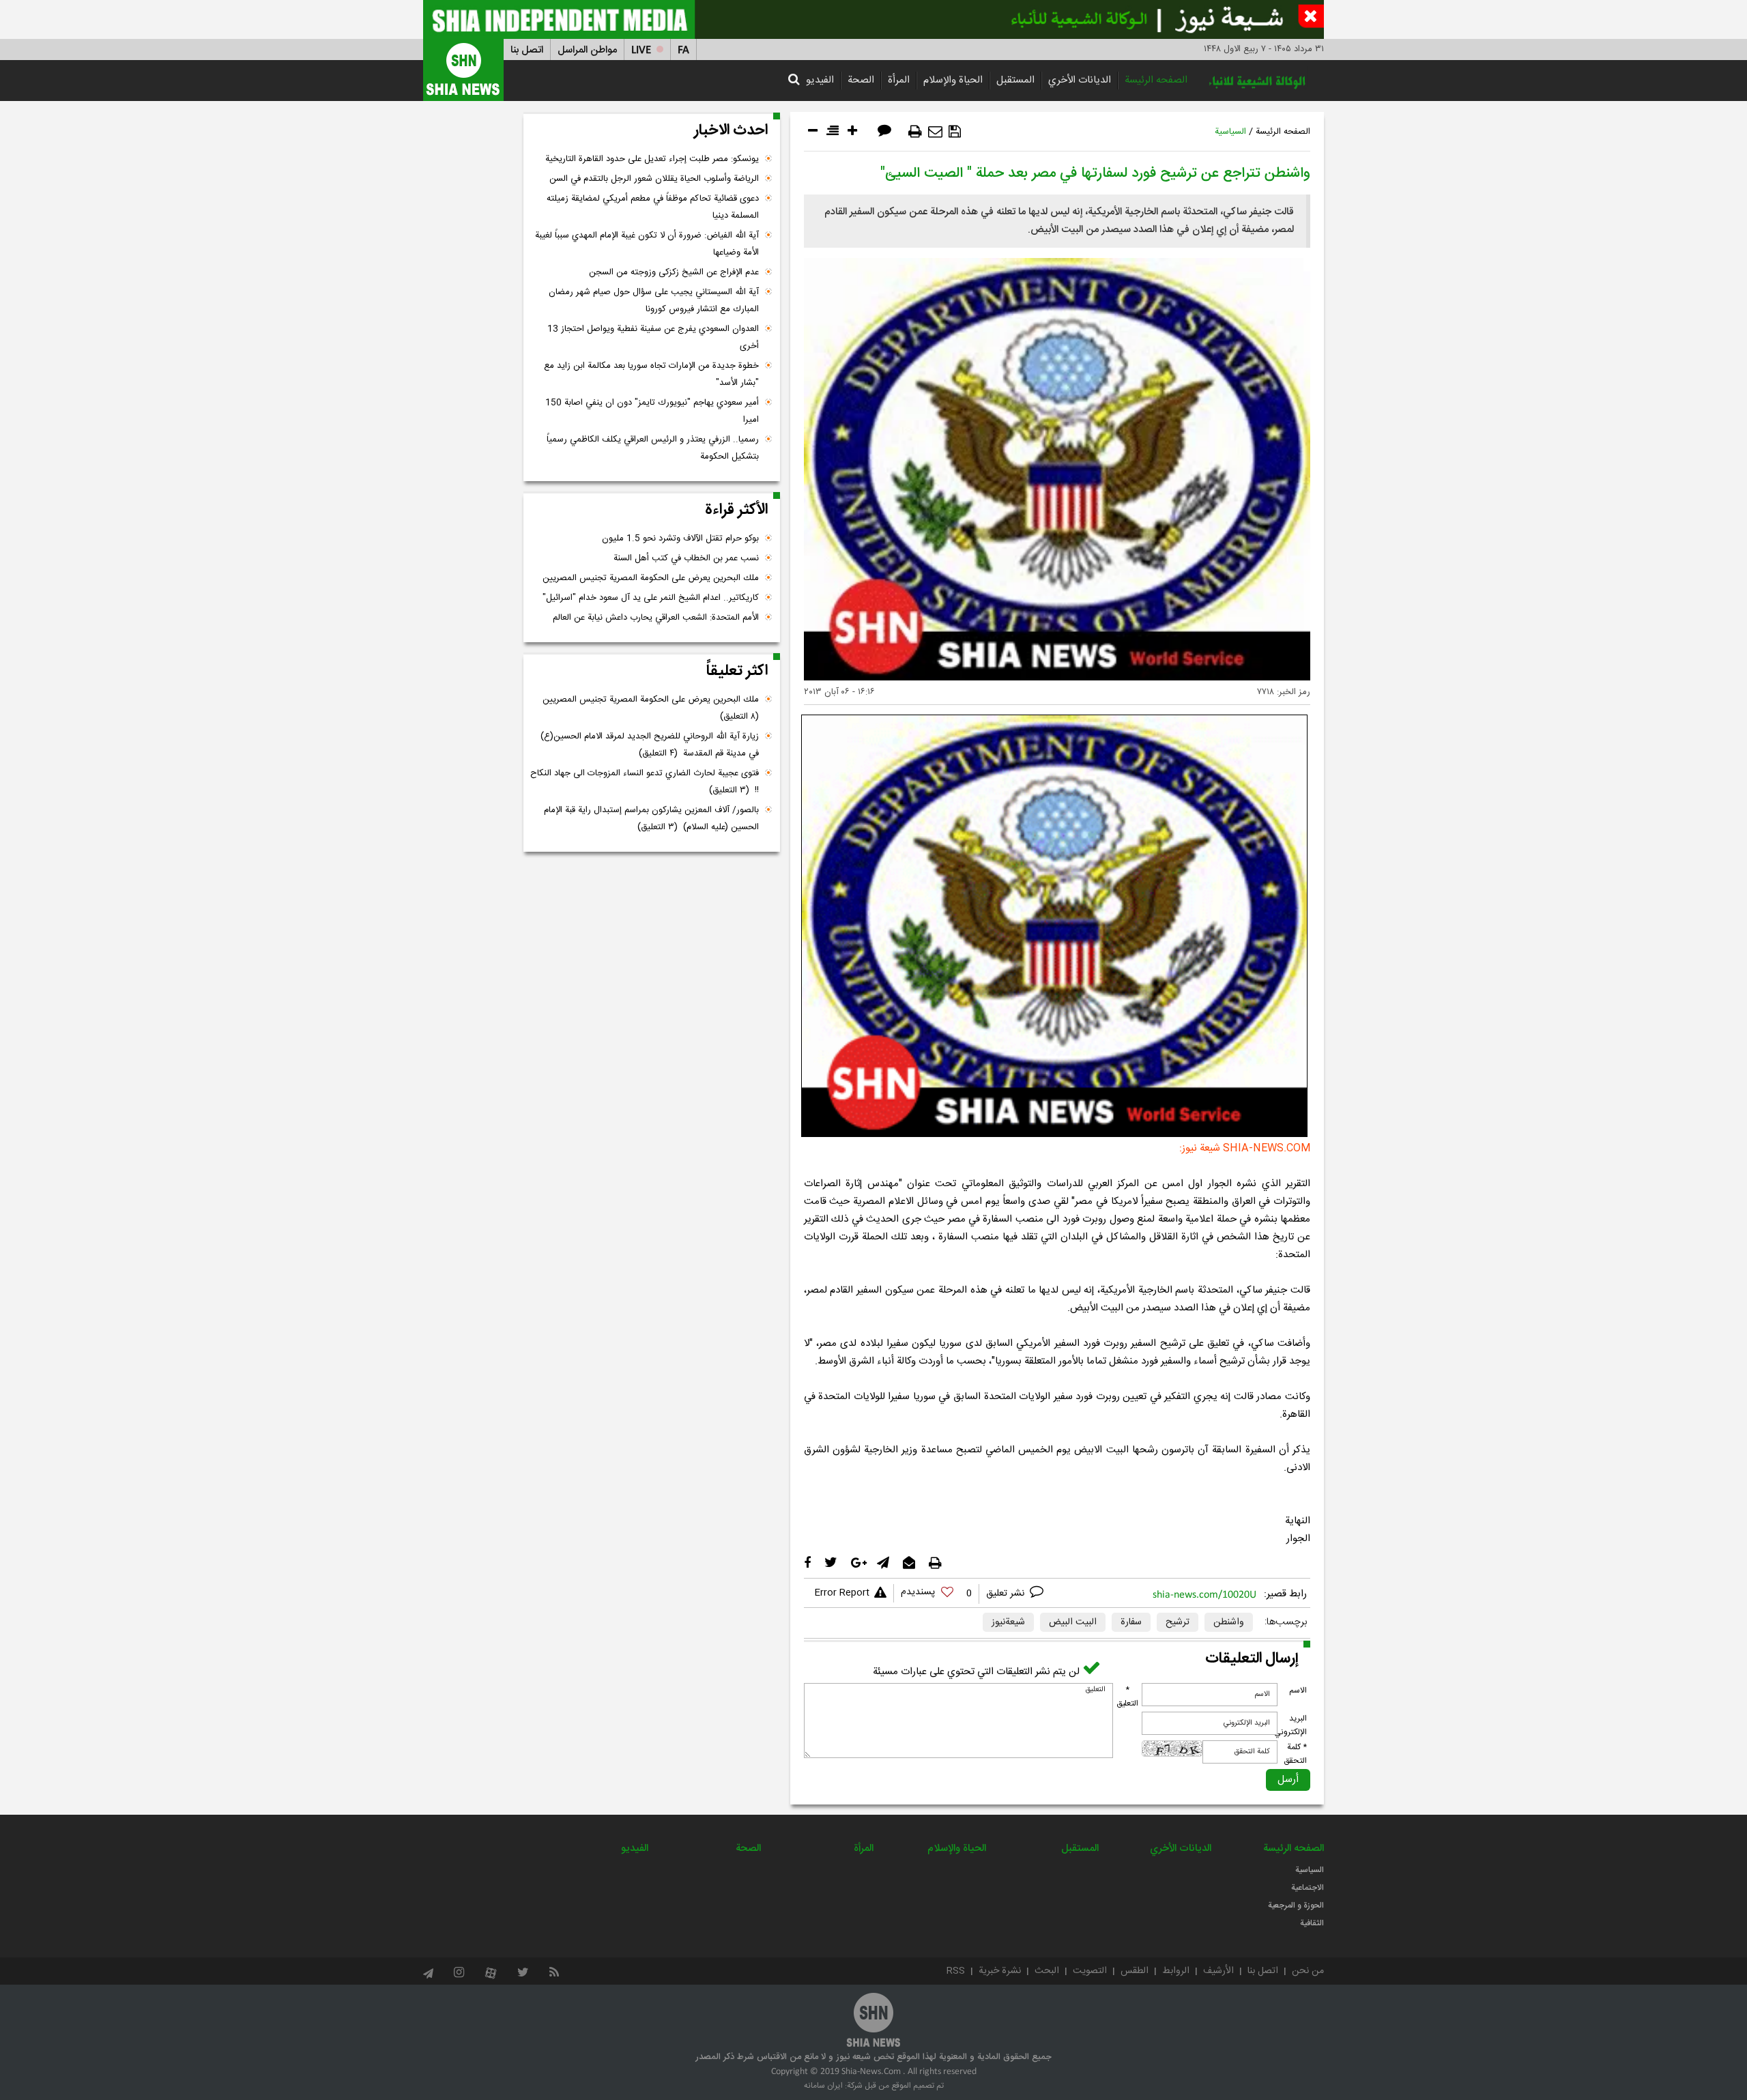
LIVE (641, 50)
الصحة (861, 80)
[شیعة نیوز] (873, 19)
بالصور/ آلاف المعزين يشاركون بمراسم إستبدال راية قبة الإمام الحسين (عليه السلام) (651, 819)
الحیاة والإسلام (953, 80)
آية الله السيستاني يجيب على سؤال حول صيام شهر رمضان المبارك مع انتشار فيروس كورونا (654, 301)
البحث (1047, 1971)
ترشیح (1178, 1622)
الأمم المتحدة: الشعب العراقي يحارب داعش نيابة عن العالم (656, 618)
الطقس (1135, 1971)
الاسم (1298, 1691)
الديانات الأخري (1080, 80)
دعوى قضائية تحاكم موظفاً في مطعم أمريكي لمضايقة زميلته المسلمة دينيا (653, 207)
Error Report (842, 1593)
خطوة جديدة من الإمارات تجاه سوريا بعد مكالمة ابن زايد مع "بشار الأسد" (651, 374)
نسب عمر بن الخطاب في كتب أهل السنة (686, 558)
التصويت (1090, 1971)
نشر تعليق (1007, 1594)
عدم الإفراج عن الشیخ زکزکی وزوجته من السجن (674, 272)
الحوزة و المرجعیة (1296, 1905)
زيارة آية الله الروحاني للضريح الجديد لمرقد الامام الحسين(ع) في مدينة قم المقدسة (650, 745)
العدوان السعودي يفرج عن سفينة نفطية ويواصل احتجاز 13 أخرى (653, 337)
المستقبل (1015, 80)
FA (683, 50)
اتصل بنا (527, 50)
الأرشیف (1218, 1971)
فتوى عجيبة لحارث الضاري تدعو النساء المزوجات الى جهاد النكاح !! (645, 782)
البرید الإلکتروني (1290, 1725)
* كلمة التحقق (1295, 1754)
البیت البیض (1073, 1622)
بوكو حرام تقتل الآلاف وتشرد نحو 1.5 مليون (680, 538)
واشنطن (1229, 1622)
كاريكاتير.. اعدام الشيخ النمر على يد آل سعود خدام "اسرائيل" (651, 598)
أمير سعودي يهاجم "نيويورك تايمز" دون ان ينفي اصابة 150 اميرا (652, 411)
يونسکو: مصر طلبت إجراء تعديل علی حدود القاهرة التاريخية (652, 159)
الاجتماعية (1308, 1888)
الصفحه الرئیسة (1156, 80)
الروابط (1176, 1971)
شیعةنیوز (1008, 1622)
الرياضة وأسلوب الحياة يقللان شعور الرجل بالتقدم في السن (654, 179)
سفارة (1131, 1622)
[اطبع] (915, 132)
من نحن (1308, 1971)
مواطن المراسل (587, 50)
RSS (956, 1971)
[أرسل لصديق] (935, 132)
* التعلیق (1127, 1697)
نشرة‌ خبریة (1000, 1971)
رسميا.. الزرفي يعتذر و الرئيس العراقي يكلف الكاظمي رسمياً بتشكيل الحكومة (653, 448)
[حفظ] (955, 132)
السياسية (1230, 132)
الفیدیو (820, 80)
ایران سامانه (823, 2086)
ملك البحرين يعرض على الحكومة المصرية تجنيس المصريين (651, 578)
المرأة (899, 80)
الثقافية (1312, 1923)
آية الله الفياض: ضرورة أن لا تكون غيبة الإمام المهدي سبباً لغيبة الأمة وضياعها (647, 244)
